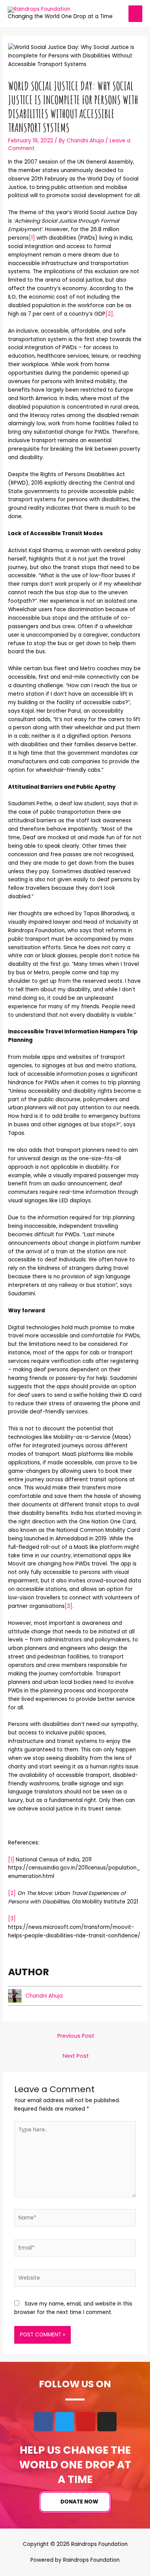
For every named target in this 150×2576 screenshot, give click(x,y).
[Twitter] (65, 2422)
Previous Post (76, 2036)
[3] (68, 1606)
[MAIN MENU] (136, 14)
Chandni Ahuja (44, 1996)
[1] (32, 238)
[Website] (75, 2280)
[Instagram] (107, 2422)
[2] (109, 314)
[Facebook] (43, 2422)
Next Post (76, 2056)
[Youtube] (86, 2422)
